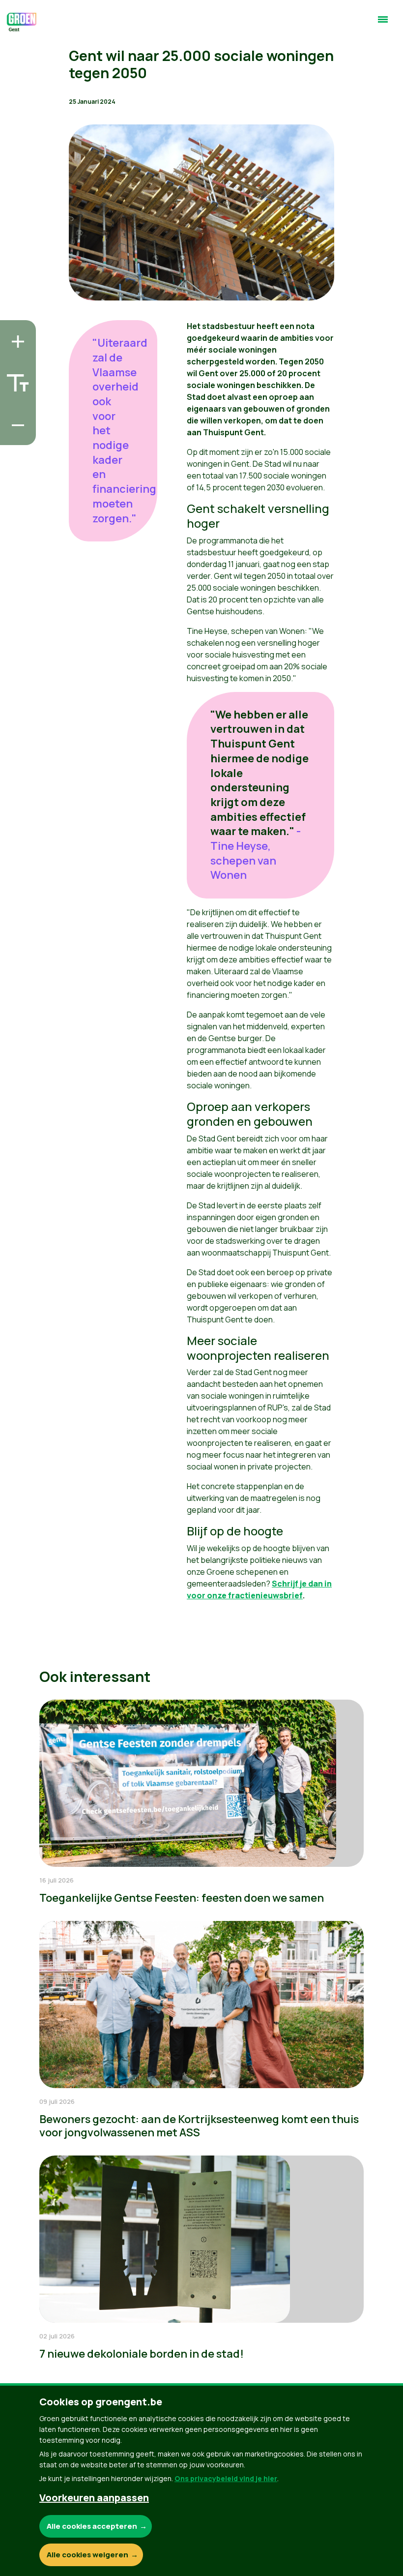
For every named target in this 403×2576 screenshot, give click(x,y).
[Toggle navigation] (383, 24)
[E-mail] (15, 435)
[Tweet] (15, 407)
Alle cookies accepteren (92, 2526)
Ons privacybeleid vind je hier (226, 2478)
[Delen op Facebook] (15, 379)
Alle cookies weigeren (87, 2555)
